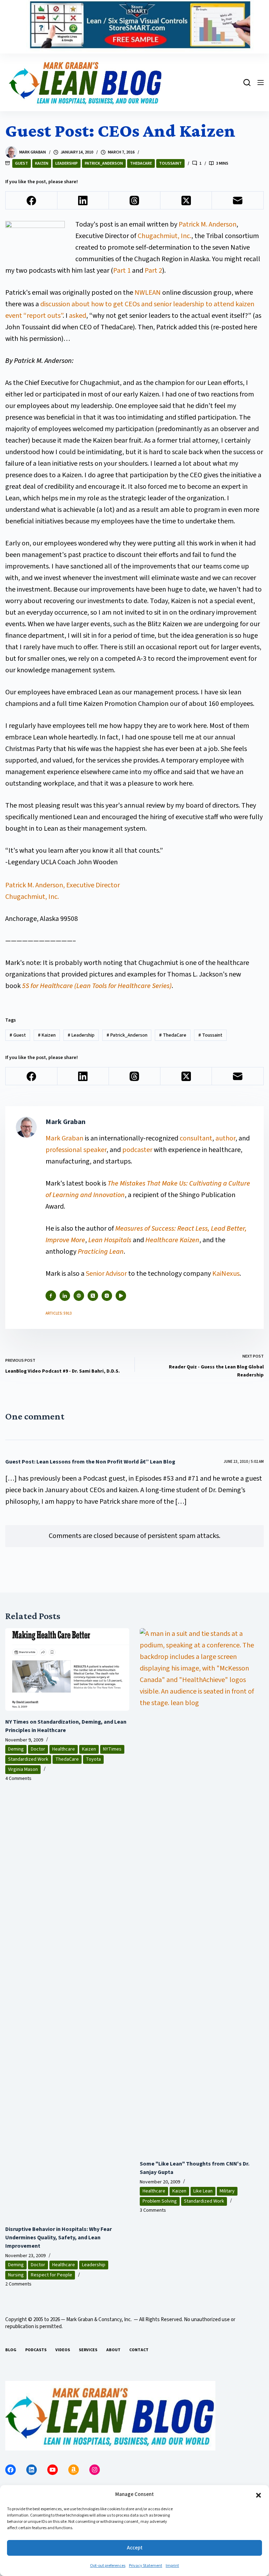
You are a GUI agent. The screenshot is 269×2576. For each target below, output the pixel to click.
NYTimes (112, 1749)
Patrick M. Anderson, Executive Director (63, 885)
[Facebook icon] (51, 1296)
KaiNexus (226, 1274)
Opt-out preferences (108, 2566)
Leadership (67, 163)
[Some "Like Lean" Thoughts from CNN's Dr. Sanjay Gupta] (202, 1890)
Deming (16, 1749)
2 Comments (18, 2284)
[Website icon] (79, 1296)
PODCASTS (36, 2350)
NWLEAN (148, 293)
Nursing (16, 2275)
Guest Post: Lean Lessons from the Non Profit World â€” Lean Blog (90, 1462)
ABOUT (113, 2350)
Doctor (38, 1749)
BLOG (11, 2350)
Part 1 (122, 271)
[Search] (247, 83)
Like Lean (203, 2191)
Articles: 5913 (59, 1313)
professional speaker (76, 1150)
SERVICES (88, 2350)
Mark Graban (65, 1138)
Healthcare (64, 1749)
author (225, 1138)
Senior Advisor (106, 1274)
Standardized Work (28, 1759)
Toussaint (170, 163)
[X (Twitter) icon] (93, 1296)
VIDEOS (63, 2350)
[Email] (238, 201)
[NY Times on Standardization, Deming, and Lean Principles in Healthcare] (67, 1669)
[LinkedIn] (83, 201)
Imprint (172, 2566)
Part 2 (153, 271)
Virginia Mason (23, 1769)
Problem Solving (160, 2201)
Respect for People (51, 2275)
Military (227, 2191)
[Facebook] (31, 201)
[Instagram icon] (107, 1296)
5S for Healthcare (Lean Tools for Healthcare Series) (97, 986)
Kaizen (42, 163)
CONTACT (139, 2350)
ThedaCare (141, 163)
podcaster (137, 1150)
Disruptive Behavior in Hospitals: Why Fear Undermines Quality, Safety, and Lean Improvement (58, 2238)
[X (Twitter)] (186, 201)
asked (78, 316)
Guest (22, 163)
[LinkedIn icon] (65, 1296)
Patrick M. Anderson (208, 224)
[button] (258, 2495)
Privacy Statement (146, 2566)
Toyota (93, 1759)
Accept (135, 2548)
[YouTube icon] (121, 1296)
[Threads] (135, 201)
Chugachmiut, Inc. (164, 236)
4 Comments (18, 1779)
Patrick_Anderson (104, 163)
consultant (196, 1138)
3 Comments (153, 2210)
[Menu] (261, 83)
